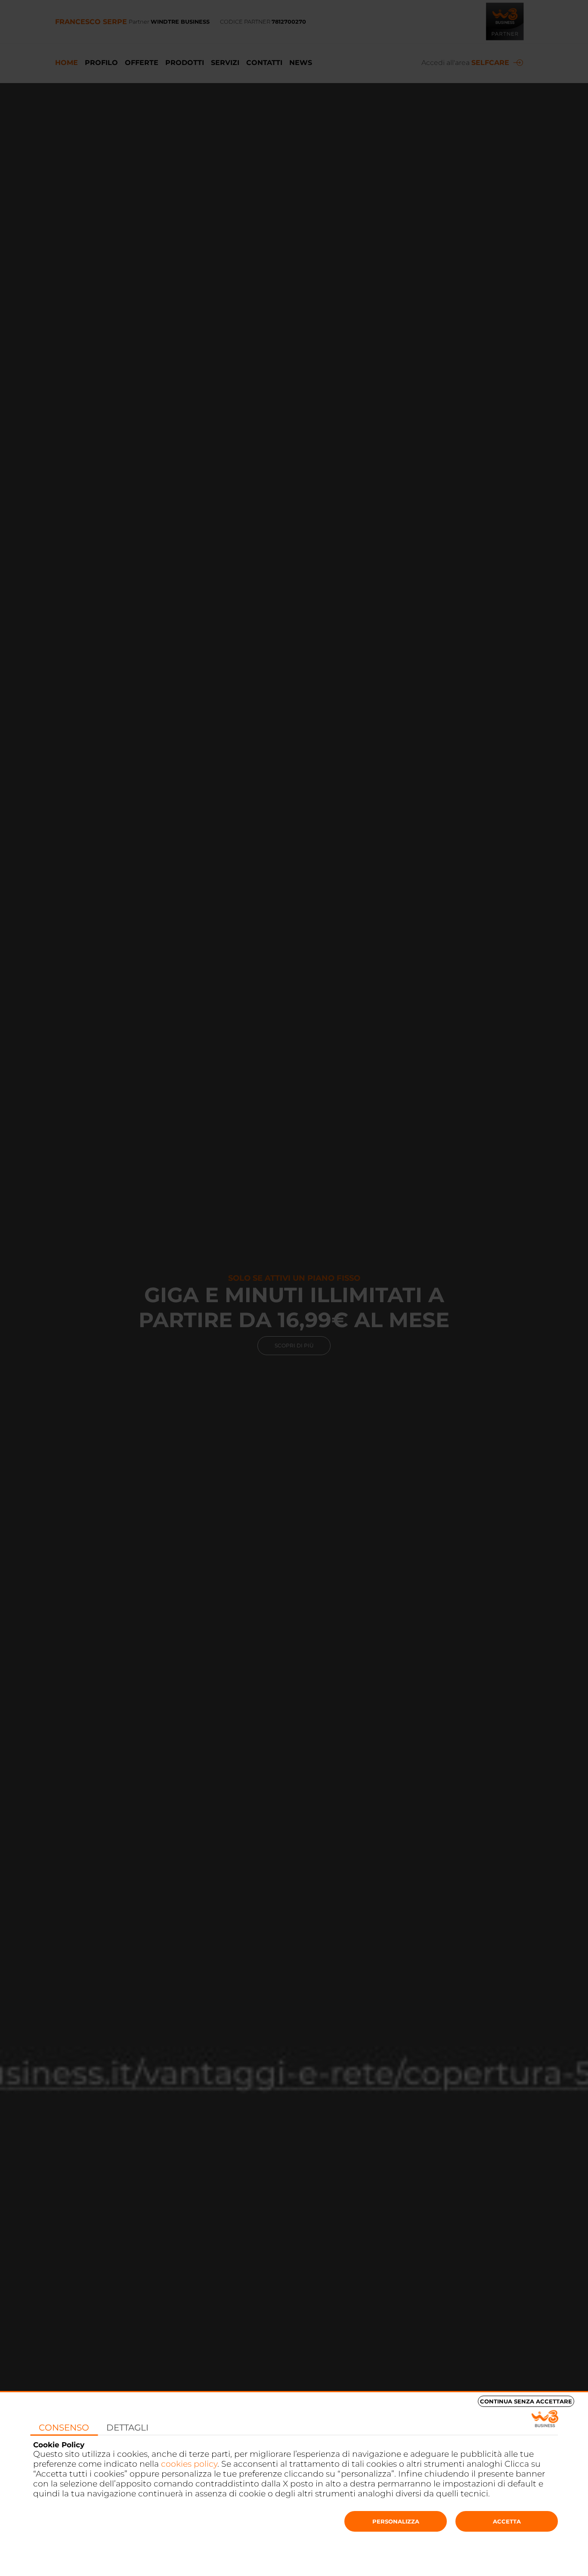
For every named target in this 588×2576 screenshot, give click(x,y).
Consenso (64, 2428)
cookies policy (189, 2464)
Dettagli (127, 2428)
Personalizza (396, 2521)
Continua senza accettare (526, 2401)
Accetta (507, 2521)
